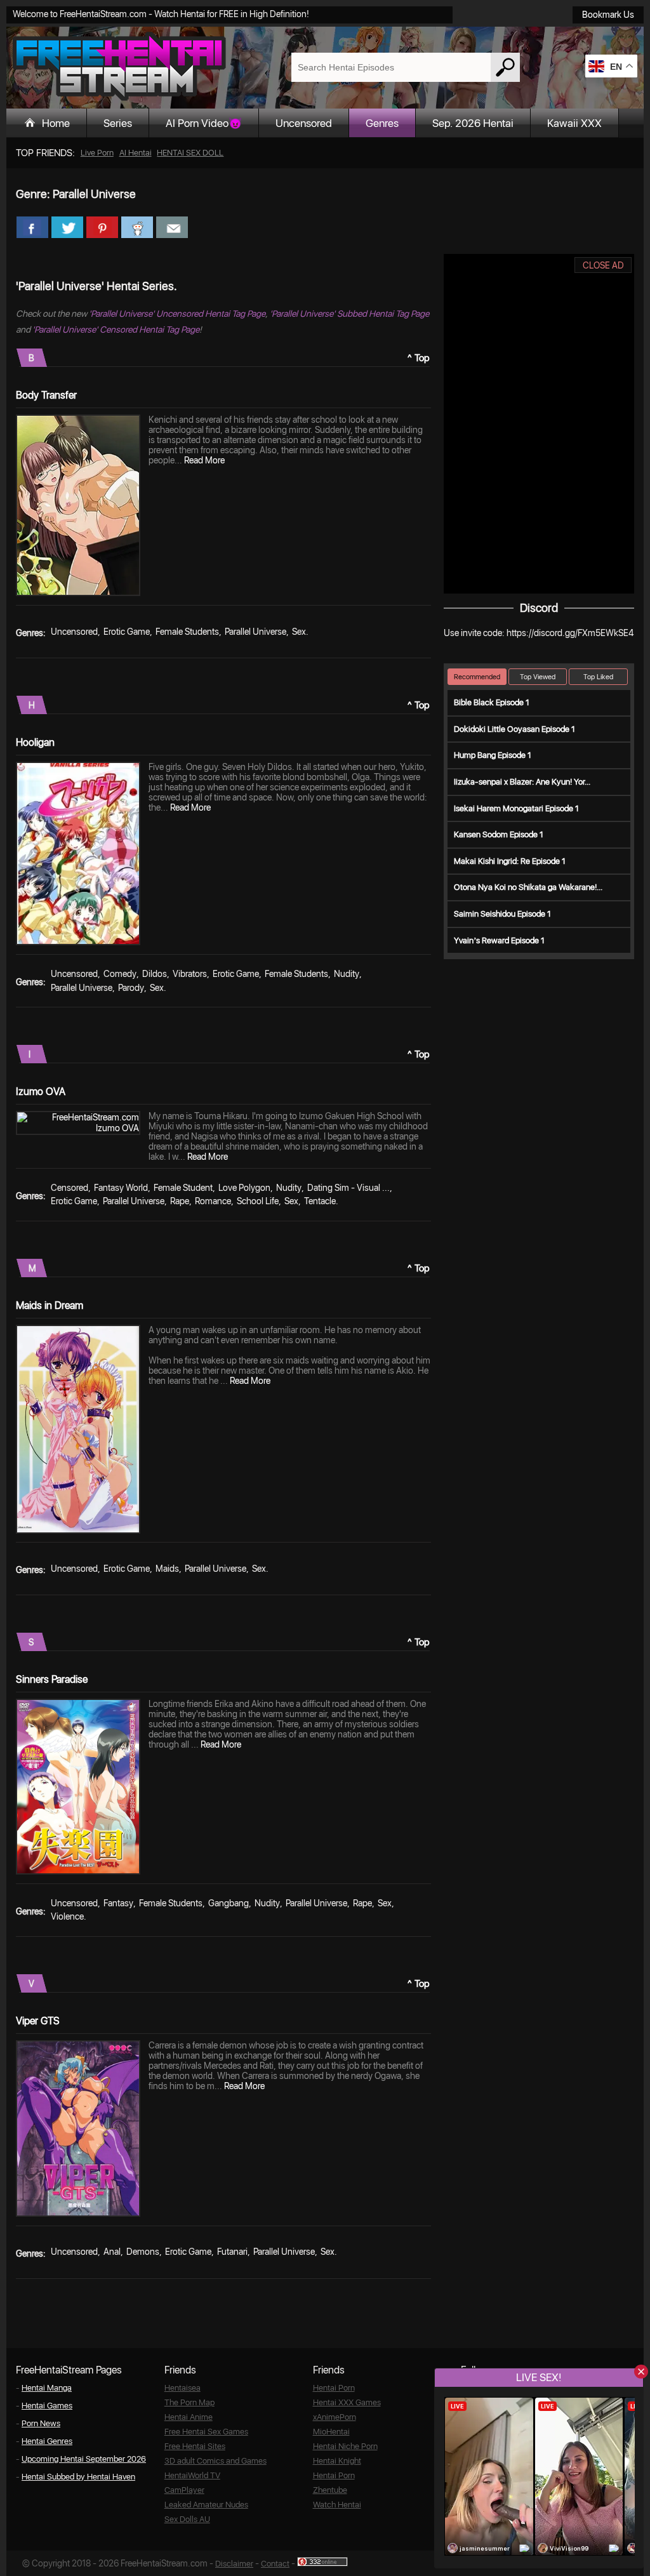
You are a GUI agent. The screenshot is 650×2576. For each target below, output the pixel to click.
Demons (143, 2252)
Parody (131, 988)
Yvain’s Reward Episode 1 (499, 940)
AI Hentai (136, 153)
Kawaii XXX (574, 123)
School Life (258, 1201)
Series (118, 123)
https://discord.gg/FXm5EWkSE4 (570, 633)
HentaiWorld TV (192, 2475)
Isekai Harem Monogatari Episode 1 (516, 808)
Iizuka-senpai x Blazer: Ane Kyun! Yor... (522, 782)
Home (56, 123)
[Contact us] (172, 227)
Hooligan (35, 742)
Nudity (347, 974)
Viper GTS (38, 2021)
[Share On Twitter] (67, 227)
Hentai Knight (337, 2461)
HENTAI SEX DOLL (190, 153)
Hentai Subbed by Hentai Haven (78, 2477)
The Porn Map (189, 2402)
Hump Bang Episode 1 (493, 755)
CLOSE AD (603, 265)
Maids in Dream (50, 1305)
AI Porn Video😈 (204, 123)
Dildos (155, 974)
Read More (204, 460)
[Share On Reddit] (137, 227)
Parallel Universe (255, 632)
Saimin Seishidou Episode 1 (502, 914)
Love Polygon (244, 1188)
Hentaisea (182, 2388)
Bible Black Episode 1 (492, 702)
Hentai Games (47, 2406)
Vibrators (190, 974)
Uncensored (304, 123)
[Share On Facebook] (32, 227)
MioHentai (331, 2432)
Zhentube (330, 2490)
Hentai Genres (47, 2441)
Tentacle (320, 1201)
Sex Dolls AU (187, 2519)
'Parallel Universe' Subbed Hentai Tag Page (349, 314)
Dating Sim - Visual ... (348, 1188)
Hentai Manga (47, 2388)
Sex (299, 632)
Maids (167, 1569)
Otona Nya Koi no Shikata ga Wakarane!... (528, 887)
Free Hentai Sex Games (206, 2432)
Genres (382, 123)
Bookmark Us (608, 15)
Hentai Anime (189, 2417)
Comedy (120, 974)
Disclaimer (234, 2564)
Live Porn (97, 153)
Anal (112, 2252)
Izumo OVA (41, 1092)
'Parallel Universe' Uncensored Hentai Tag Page (177, 314)
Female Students (187, 632)
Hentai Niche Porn (345, 2446)
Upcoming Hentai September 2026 (84, 2459)
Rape (180, 1201)
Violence (67, 1916)
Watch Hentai (337, 2505)
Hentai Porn (334, 2388)
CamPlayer (184, 2490)
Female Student (183, 1188)
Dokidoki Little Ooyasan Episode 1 (514, 729)
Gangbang (229, 1903)
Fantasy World (121, 1188)
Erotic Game (127, 632)
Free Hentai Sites (195, 2446)
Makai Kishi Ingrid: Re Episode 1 (510, 861)
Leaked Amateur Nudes (206, 2505)
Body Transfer (46, 395)
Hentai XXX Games (347, 2402)
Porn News (41, 2423)
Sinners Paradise (52, 1679)
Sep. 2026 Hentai (473, 123)
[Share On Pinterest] (102, 227)
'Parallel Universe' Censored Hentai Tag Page (116, 329)
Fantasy (118, 1903)
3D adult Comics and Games (216, 2461)
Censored (70, 1188)
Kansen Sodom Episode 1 (499, 834)
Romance (213, 1201)
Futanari (232, 2252)
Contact (275, 2564)
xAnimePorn (335, 2417)
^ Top (419, 358)
